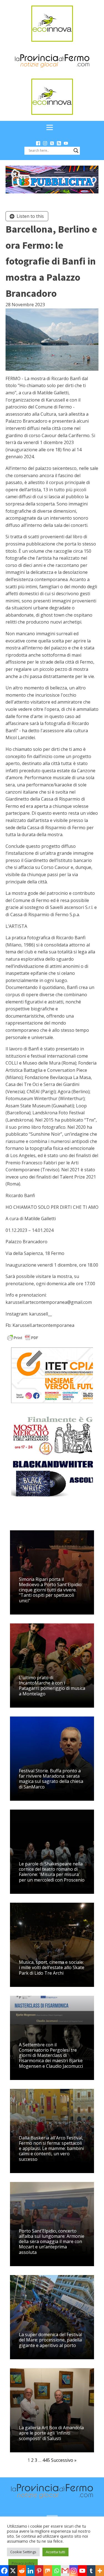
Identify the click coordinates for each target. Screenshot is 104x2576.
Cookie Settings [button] (23, 2552)
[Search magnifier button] (76, 151)
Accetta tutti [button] (55, 2552)
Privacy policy (23, 2563)
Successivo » (64, 2460)
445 (46, 2460)
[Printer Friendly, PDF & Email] (23, 1337)
